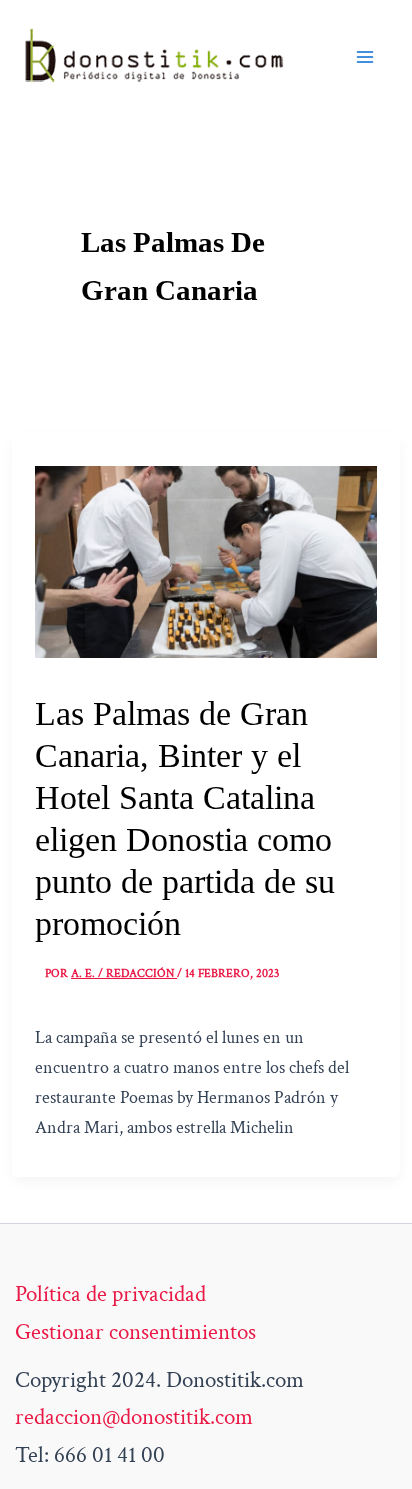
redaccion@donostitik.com (134, 1417)
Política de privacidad (110, 1294)
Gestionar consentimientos (135, 1332)
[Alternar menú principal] (365, 57)
